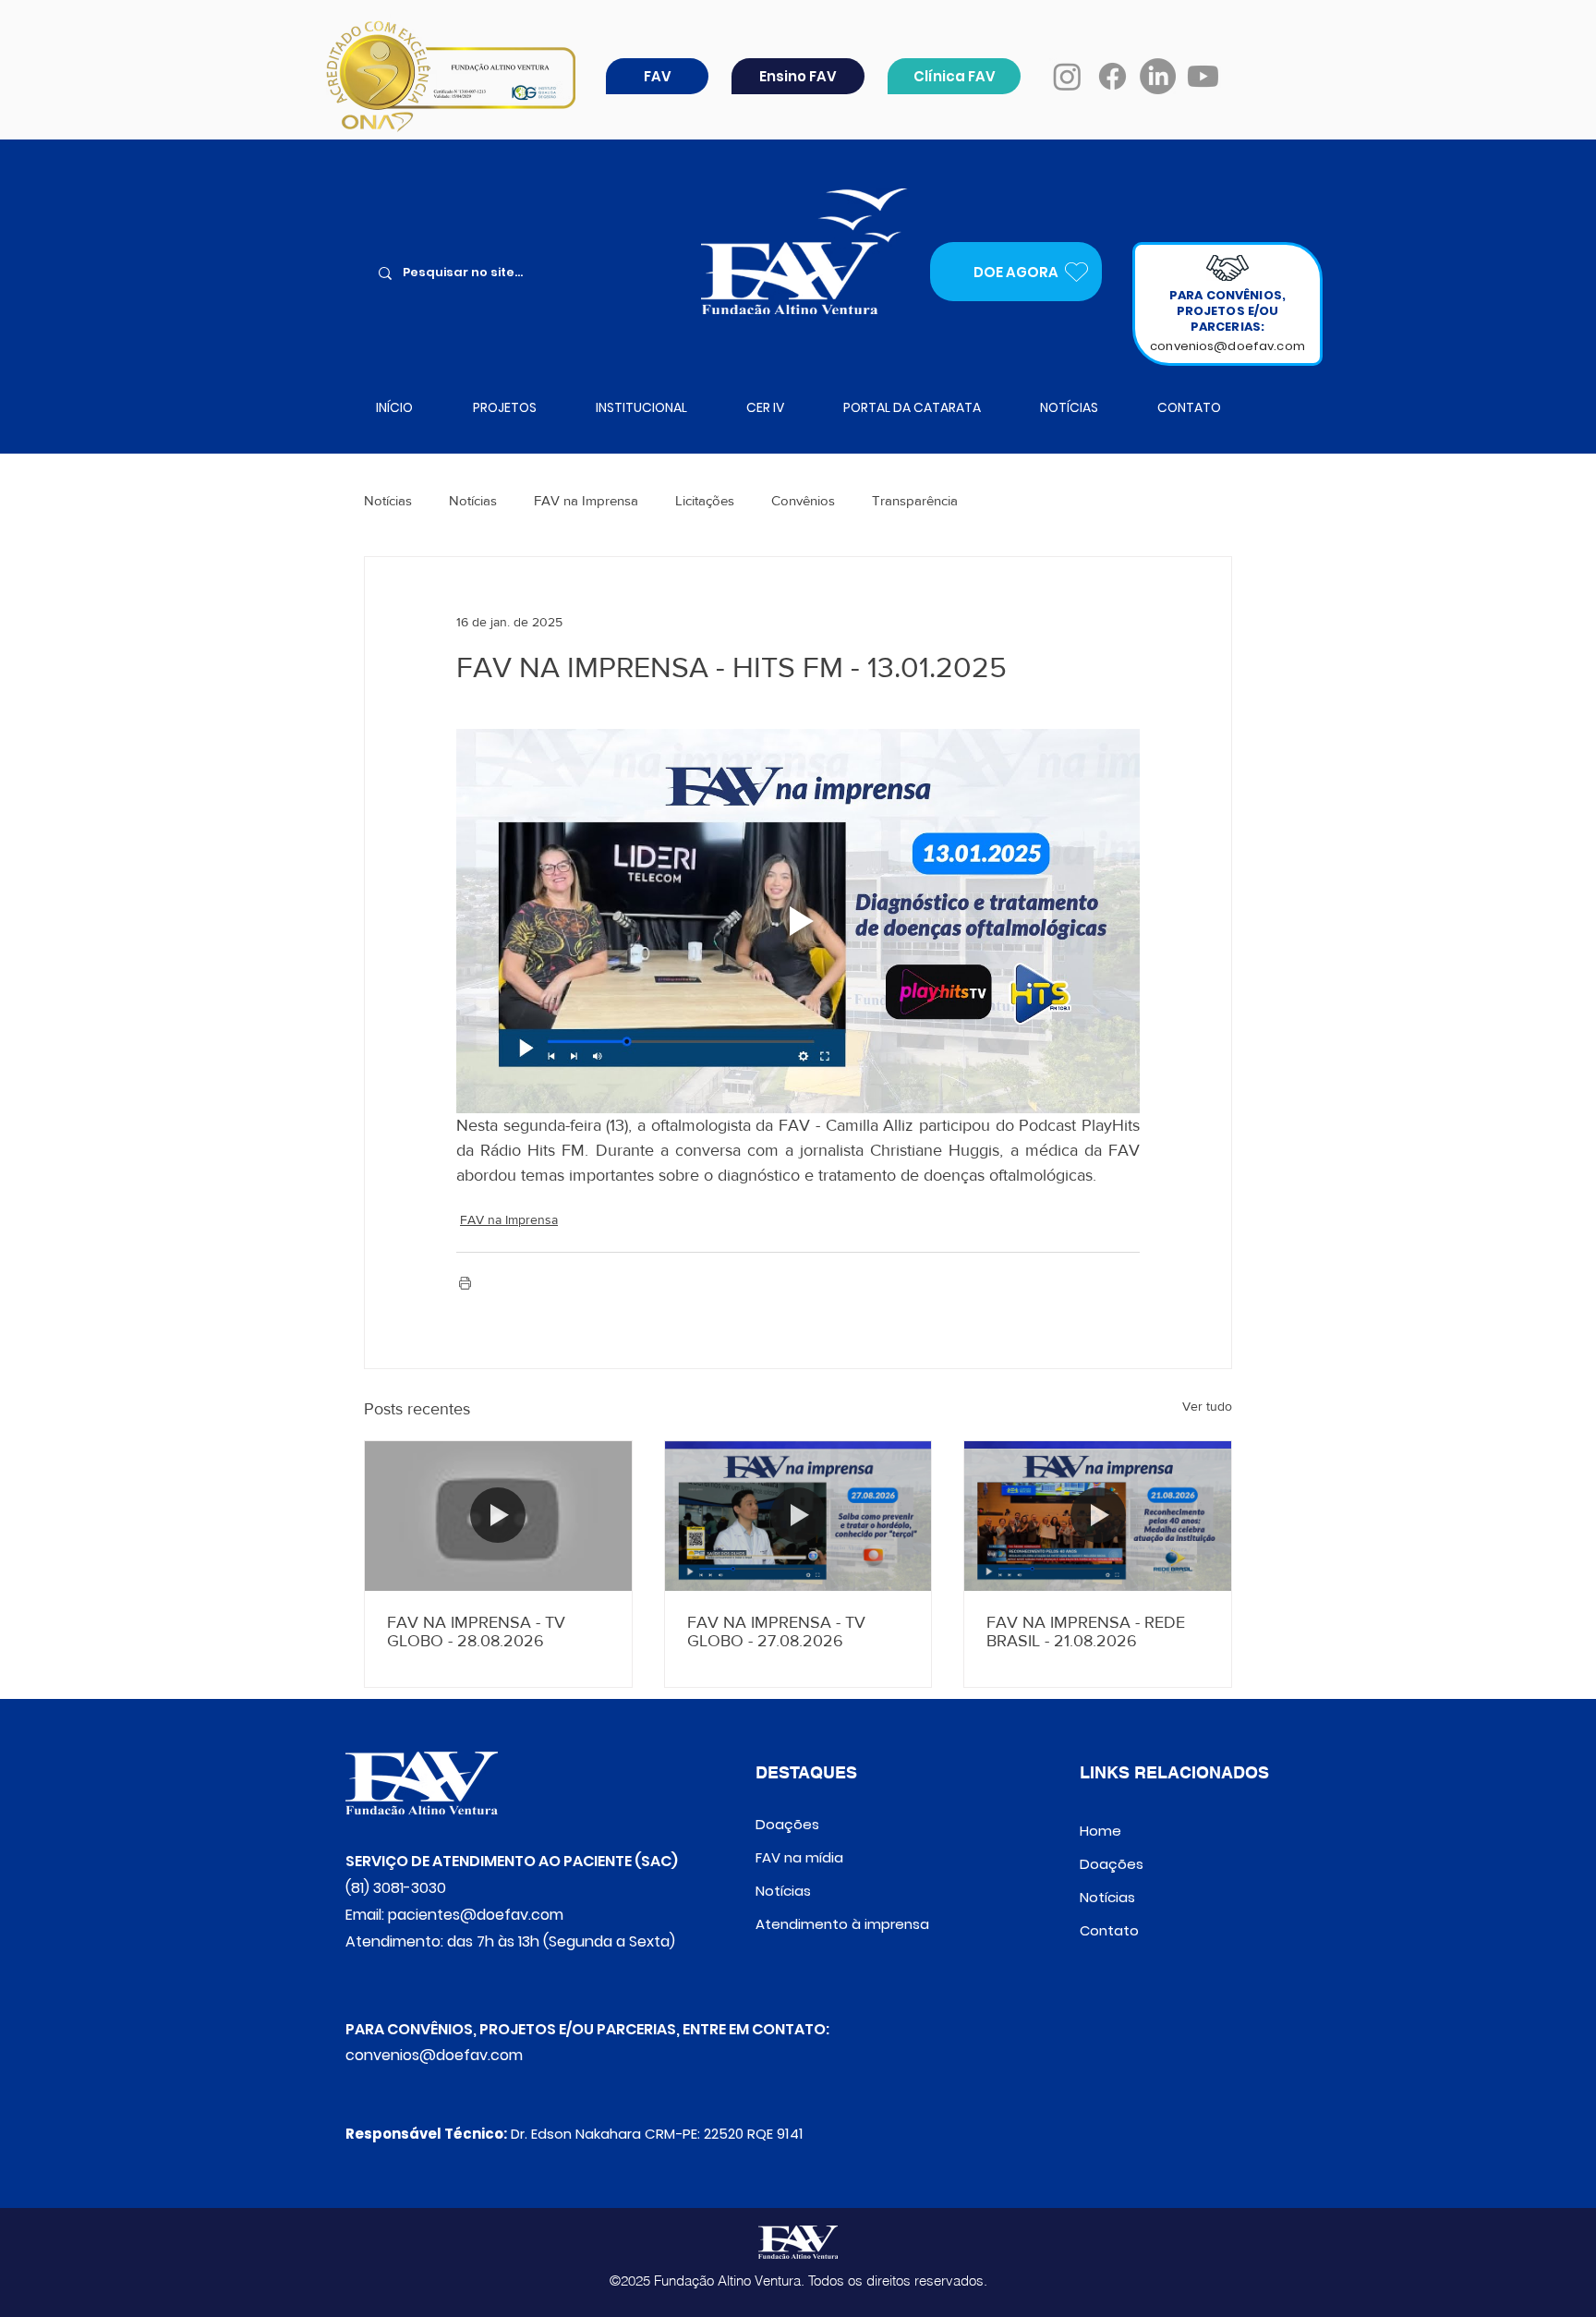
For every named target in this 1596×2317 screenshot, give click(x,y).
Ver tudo (1207, 1406)
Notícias (388, 500)
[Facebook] (1112, 76)
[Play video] (798, 921)
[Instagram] (1067, 76)
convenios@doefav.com (1227, 346)
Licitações (705, 500)
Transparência (915, 500)
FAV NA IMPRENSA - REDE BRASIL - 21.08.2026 (1086, 1632)
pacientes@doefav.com (476, 1915)
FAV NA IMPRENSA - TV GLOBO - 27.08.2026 (776, 1632)
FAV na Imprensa (586, 500)
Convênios (803, 500)
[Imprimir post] (465, 1283)
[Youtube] (1203, 76)
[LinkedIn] (1158, 76)
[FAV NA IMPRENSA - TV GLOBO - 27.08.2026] (798, 1516)
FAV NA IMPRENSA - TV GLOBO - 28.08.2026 (476, 1632)
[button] (657, 76)
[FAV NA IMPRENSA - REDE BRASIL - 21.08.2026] (1098, 1516)
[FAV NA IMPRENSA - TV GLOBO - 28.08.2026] (498, 1516)
